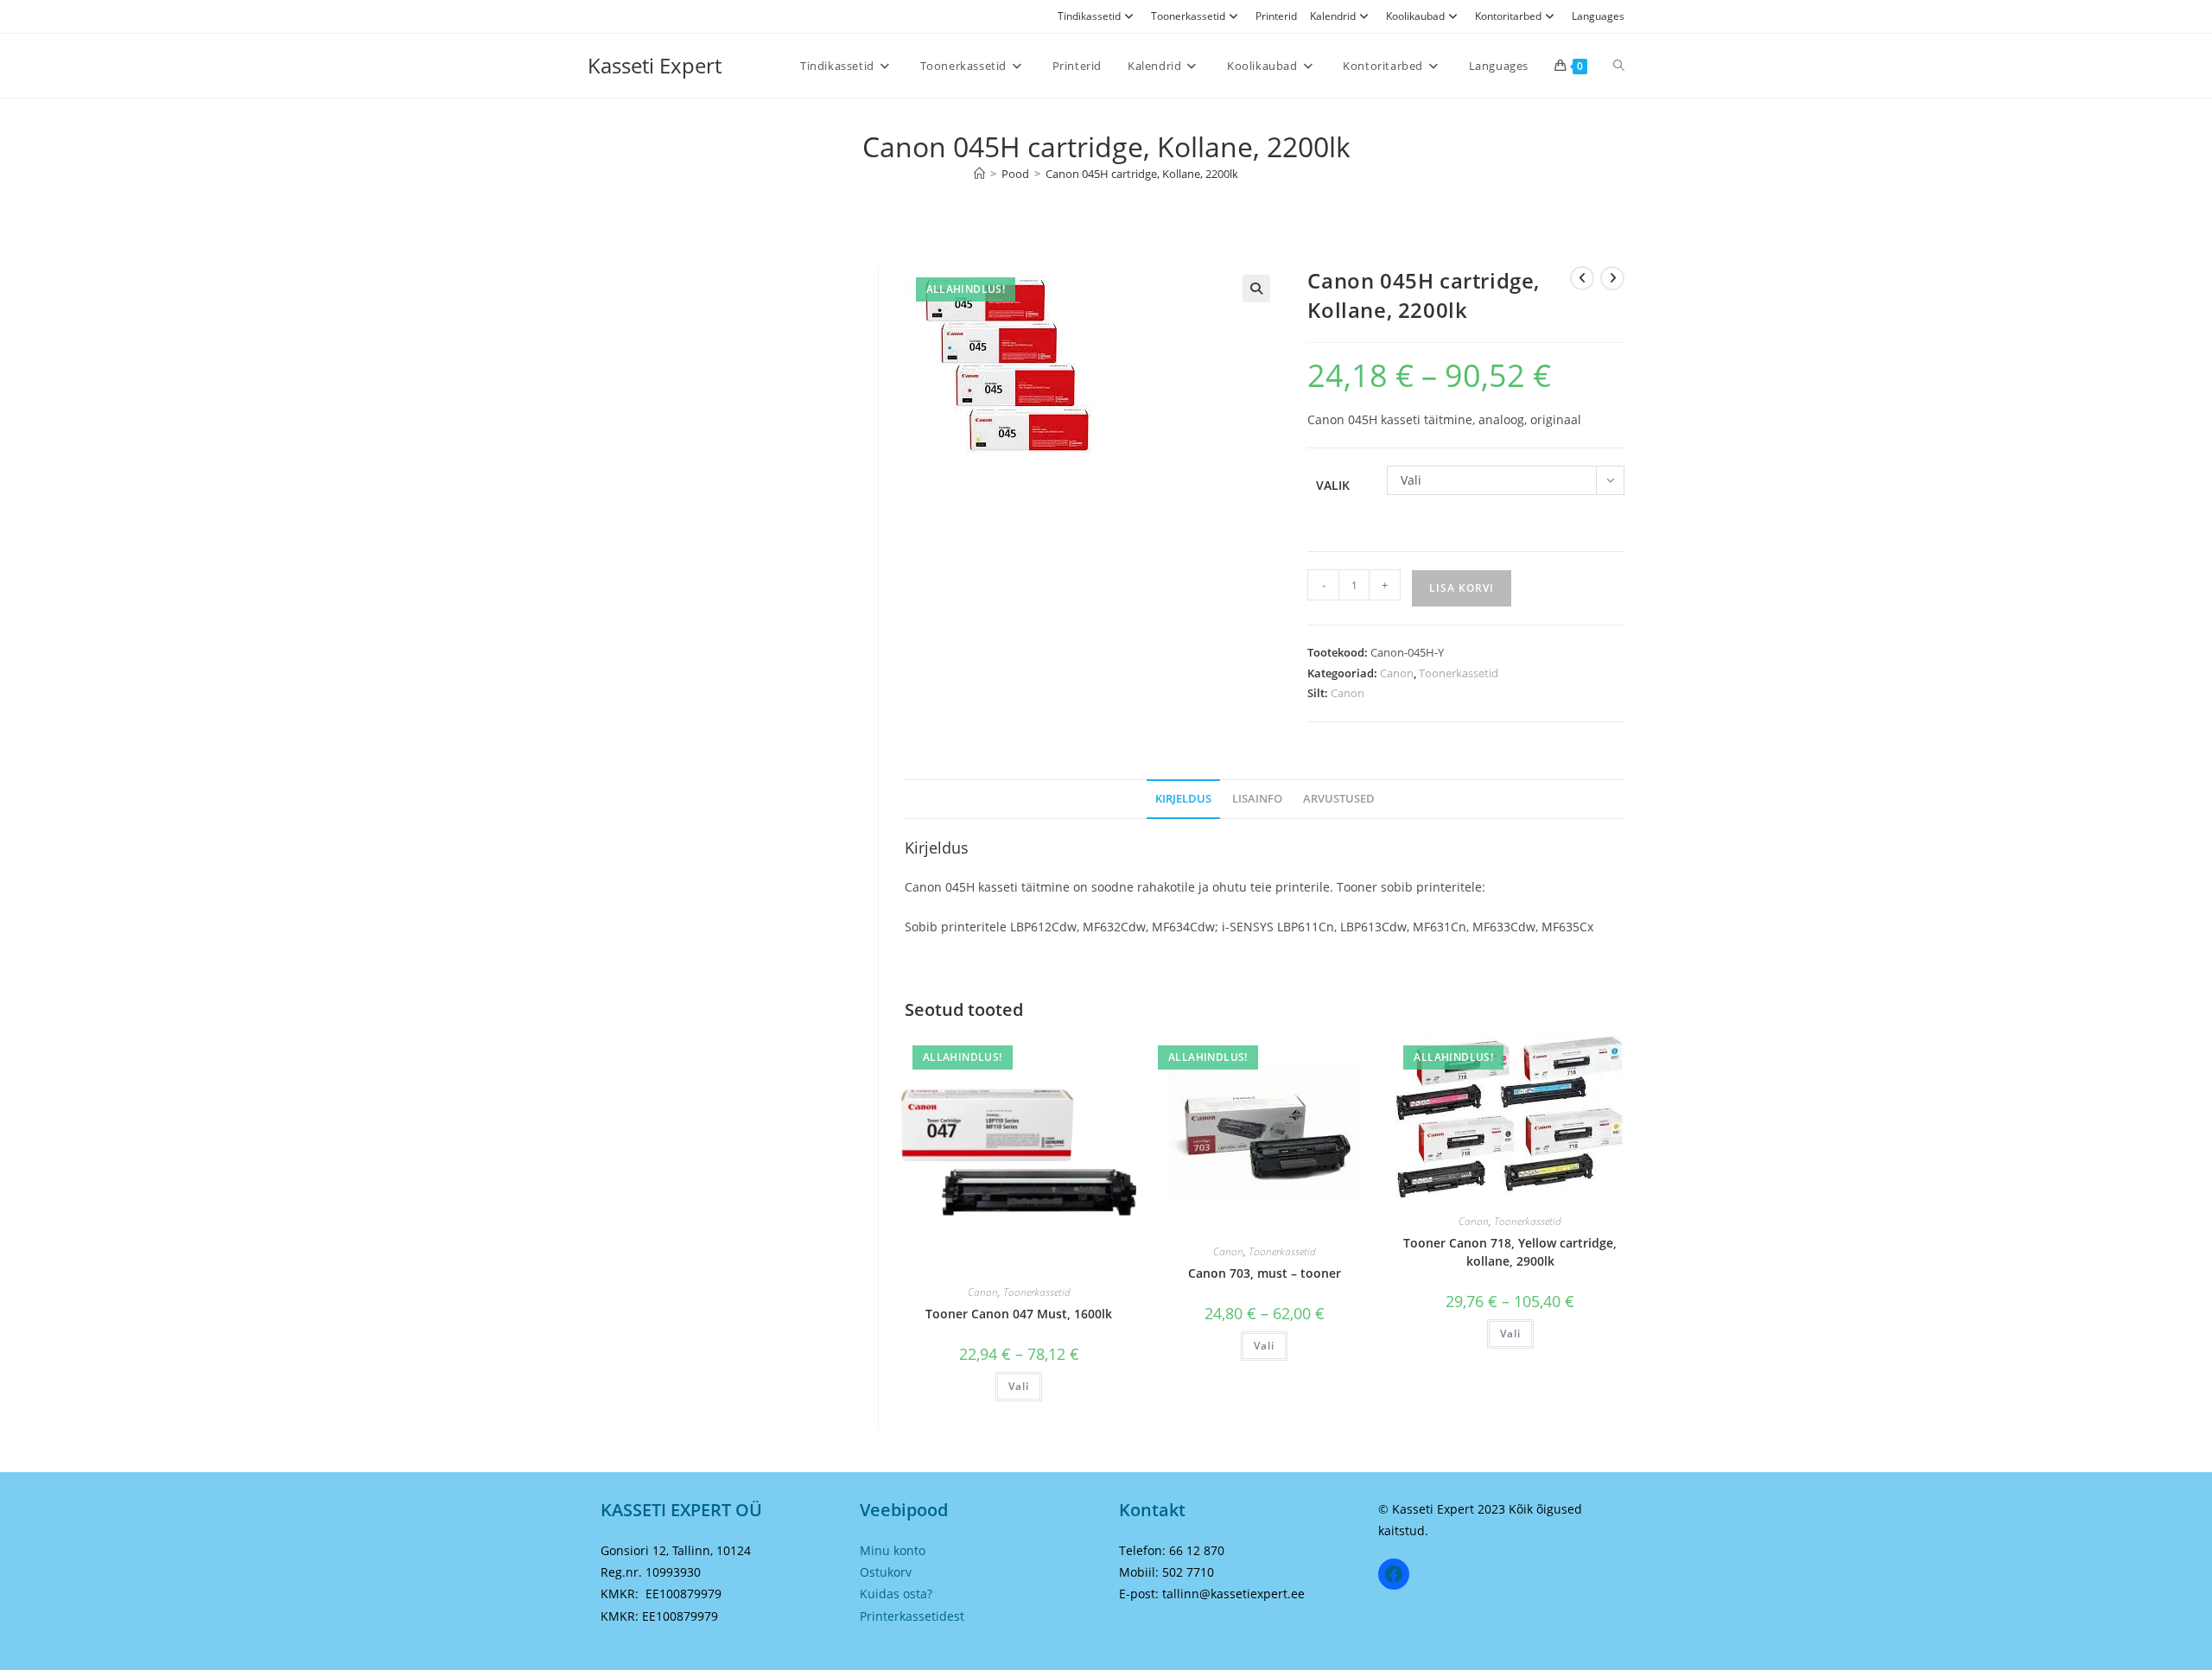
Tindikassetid (1089, 16)
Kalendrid (1333, 16)
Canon (1397, 673)
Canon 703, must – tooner (1265, 1273)
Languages (1598, 16)
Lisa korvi (1462, 588)
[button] (1256, 289)
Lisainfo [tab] (1257, 799)
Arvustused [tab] (1339, 799)
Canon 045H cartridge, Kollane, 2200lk (1142, 174)
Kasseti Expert (655, 65)
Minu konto (893, 1550)
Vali (1019, 1386)
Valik (1333, 485)
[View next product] (1612, 278)
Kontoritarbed (1508, 16)
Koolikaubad (1415, 16)
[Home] (979, 174)
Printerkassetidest (912, 1616)
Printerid (1276, 16)
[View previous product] (1582, 278)
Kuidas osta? (896, 1594)
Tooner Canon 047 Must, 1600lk (1019, 1314)
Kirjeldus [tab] (1183, 799)
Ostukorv (886, 1572)
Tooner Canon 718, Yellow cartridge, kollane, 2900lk (1510, 1252)
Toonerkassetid (1188, 16)
